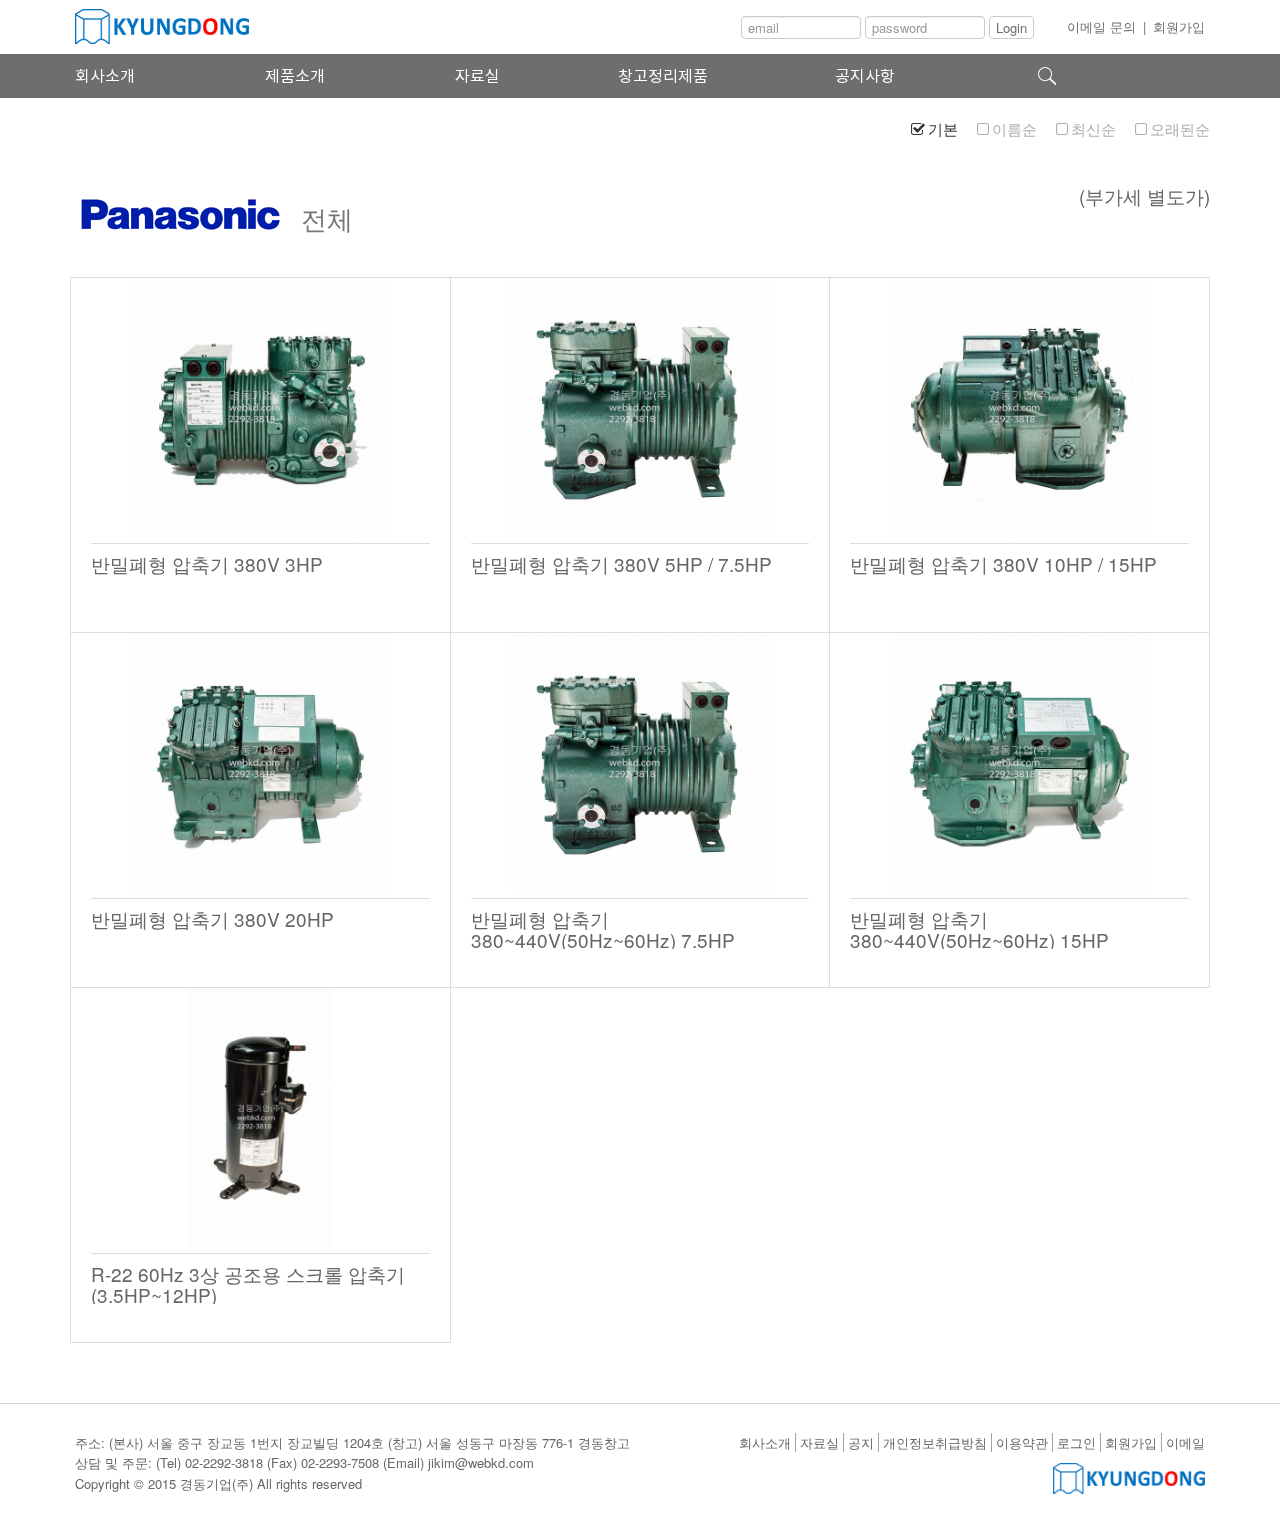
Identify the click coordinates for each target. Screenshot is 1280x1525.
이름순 (1014, 128)
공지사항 (865, 76)
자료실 (477, 76)
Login (1011, 27)
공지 (861, 1442)
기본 (943, 128)
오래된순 (1180, 128)
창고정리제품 (663, 76)
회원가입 (1179, 26)
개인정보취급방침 (935, 1442)
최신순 (1093, 128)
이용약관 (1022, 1442)
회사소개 (105, 76)
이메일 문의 (1101, 26)
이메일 (1185, 1442)
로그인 (1076, 1442)
